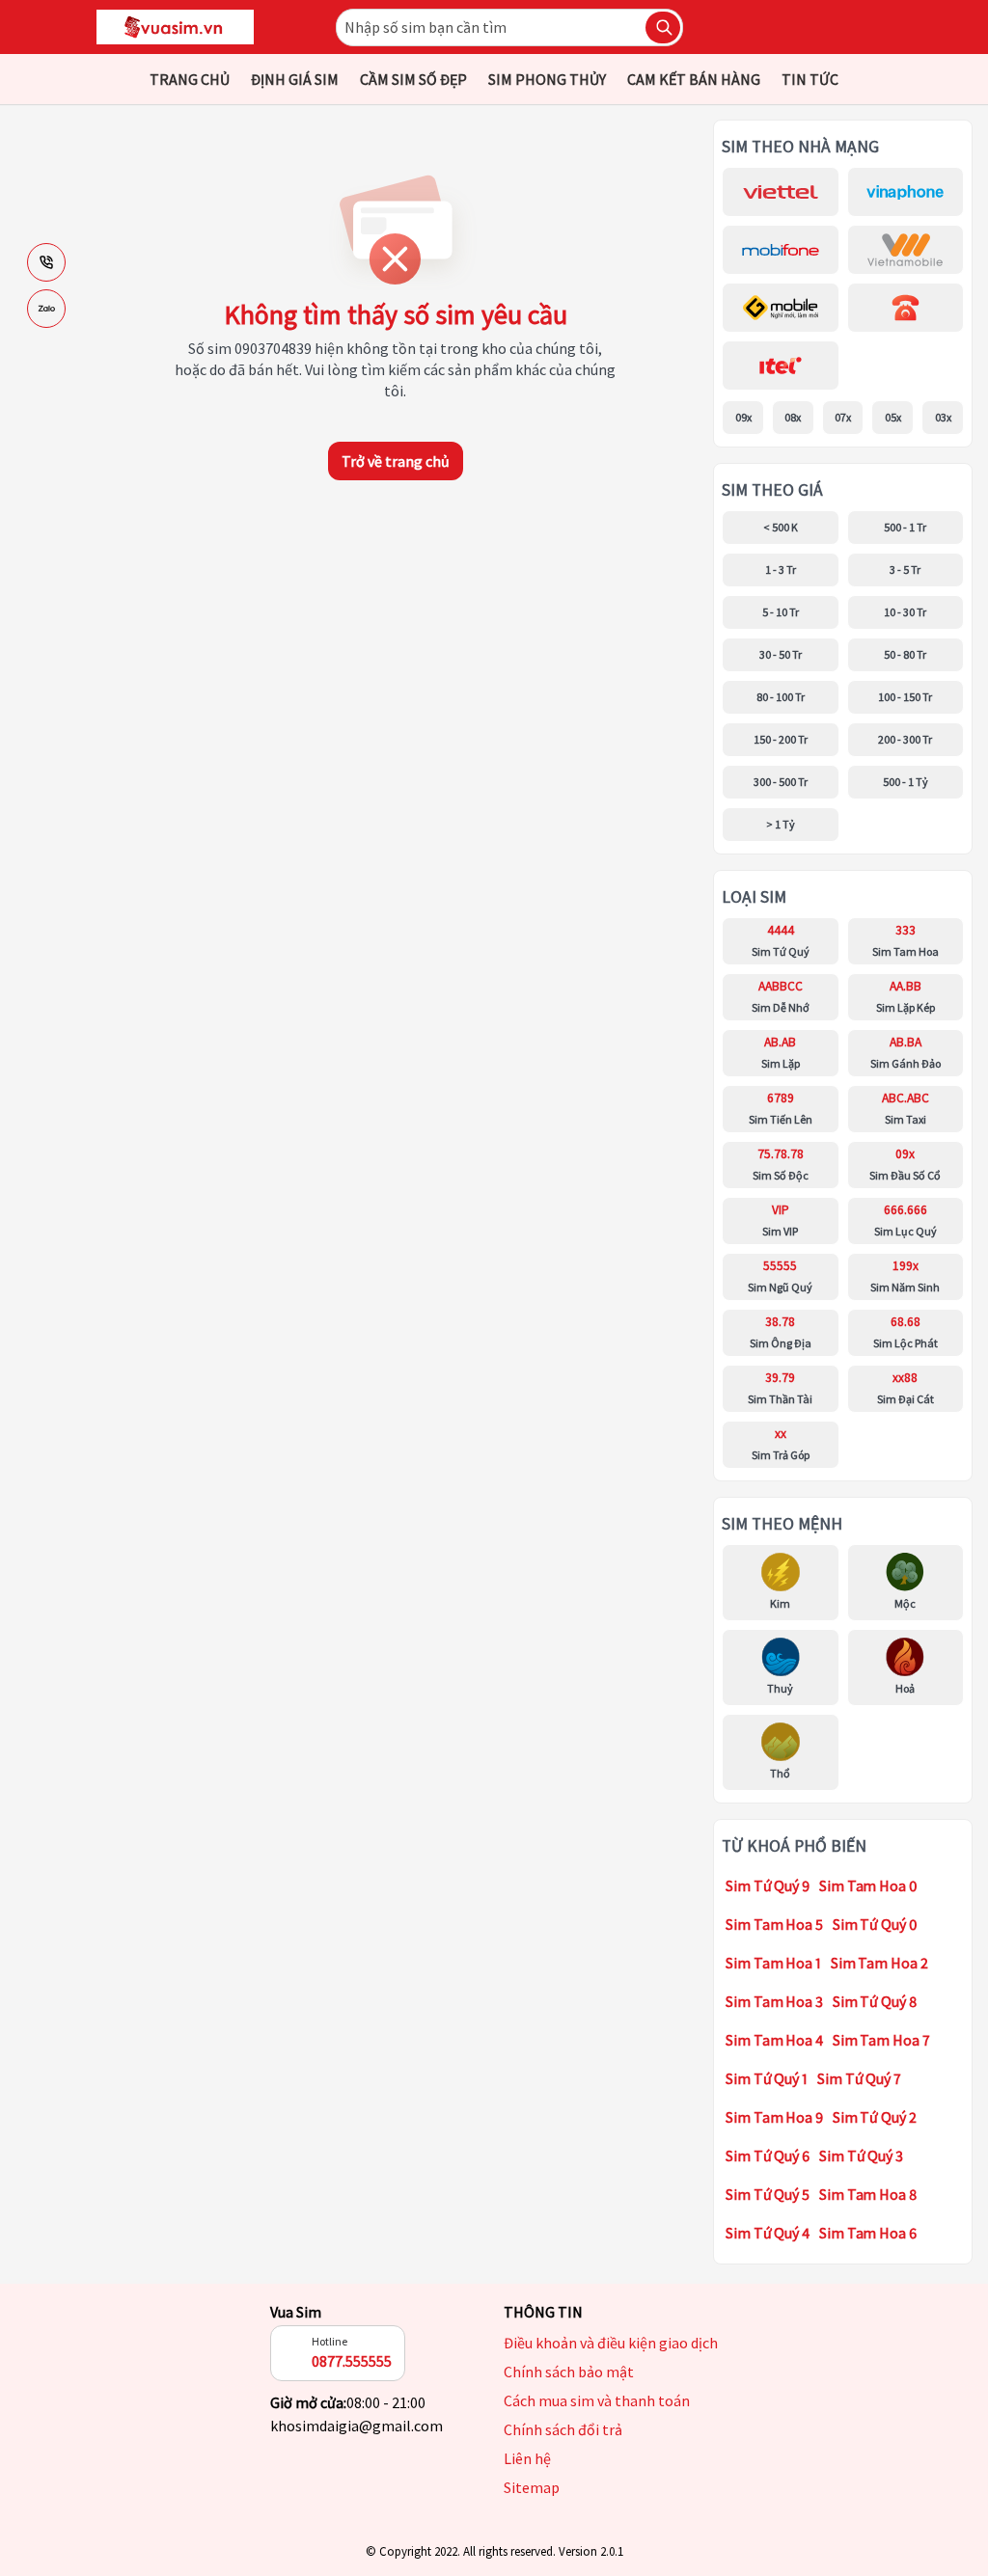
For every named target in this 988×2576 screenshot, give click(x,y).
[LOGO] (175, 27)
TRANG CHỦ (190, 79)
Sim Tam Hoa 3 (774, 2001)
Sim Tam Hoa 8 (868, 2194)
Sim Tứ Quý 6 (768, 2156)
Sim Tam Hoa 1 (773, 1963)
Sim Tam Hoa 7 (881, 2040)
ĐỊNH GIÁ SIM (295, 79)
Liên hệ (527, 2458)
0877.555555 (352, 2361)
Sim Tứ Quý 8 (875, 2001)
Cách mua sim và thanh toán (597, 2400)
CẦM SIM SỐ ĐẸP (413, 79)
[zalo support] (46, 309)
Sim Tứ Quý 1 (767, 2078)
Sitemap (532, 2487)
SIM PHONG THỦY (547, 79)
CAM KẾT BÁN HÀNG (694, 79)
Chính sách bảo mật (569, 2372)
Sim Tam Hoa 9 (774, 2117)
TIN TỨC (810, 79)
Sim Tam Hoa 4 (774, 2040)
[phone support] (46, 262)
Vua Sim (296, 2312)
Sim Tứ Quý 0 (875, 1924)
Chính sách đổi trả (563, 2429)
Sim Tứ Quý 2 (875, 2117)
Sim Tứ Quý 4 (768, 2233)
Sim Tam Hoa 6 (868, 2233)
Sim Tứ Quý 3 (861, 2156)
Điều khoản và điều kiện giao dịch (611, 2343)
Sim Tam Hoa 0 (868, 1885)
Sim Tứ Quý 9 (768, 1885)
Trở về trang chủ (396, 461)
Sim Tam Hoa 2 (879, 1963)
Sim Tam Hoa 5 (774, 1924)
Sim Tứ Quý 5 (768, 2194)
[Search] (663, 27)
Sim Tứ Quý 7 (859, 2078)
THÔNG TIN (543, 2312)
